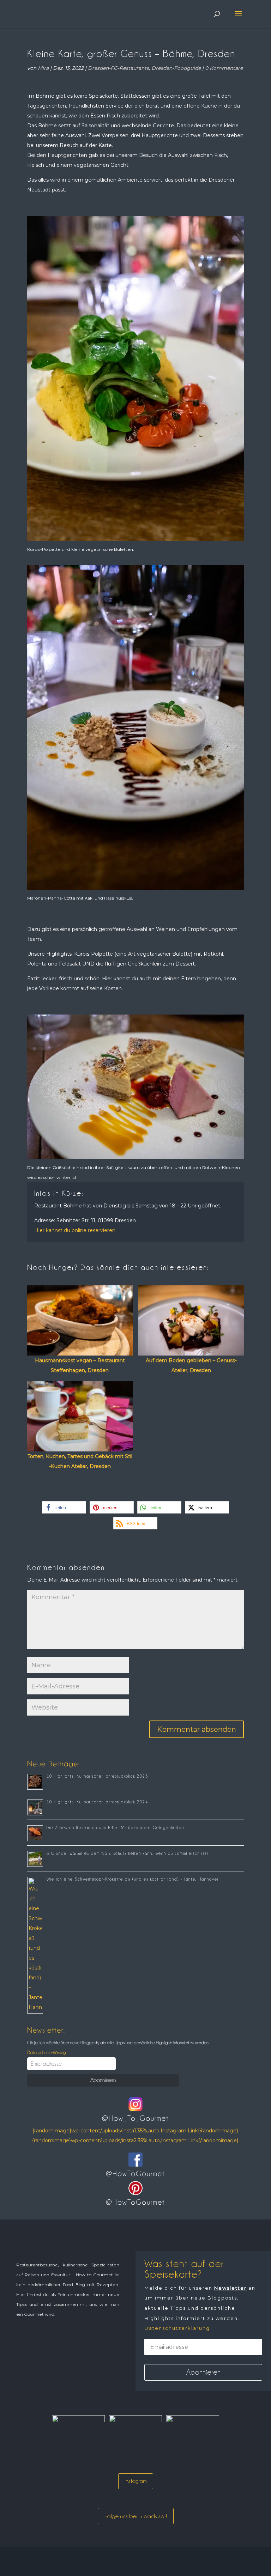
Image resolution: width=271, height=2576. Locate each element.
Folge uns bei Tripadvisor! (136, 2516)
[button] (64, 1507)
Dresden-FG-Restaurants (118, 68)
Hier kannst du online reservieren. (75, 1230)
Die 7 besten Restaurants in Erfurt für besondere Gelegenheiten (115, 1828)
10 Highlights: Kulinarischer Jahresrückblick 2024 (97, 1802)
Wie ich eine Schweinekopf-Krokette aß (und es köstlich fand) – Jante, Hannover (133, 1879)
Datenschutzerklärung (46, 2052)
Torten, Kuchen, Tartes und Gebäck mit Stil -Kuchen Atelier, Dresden (80, 1461)
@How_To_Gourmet (135, 2118)
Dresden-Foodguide (176, 68)
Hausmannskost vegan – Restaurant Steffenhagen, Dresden (80, 1365)
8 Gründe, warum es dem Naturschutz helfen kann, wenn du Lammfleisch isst (128, 1853)
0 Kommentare (224, 68)
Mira (43, 68)
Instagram (136, 2481)
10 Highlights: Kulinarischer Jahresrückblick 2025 (97, 1776)
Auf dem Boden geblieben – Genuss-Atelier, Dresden (191, 1365)
